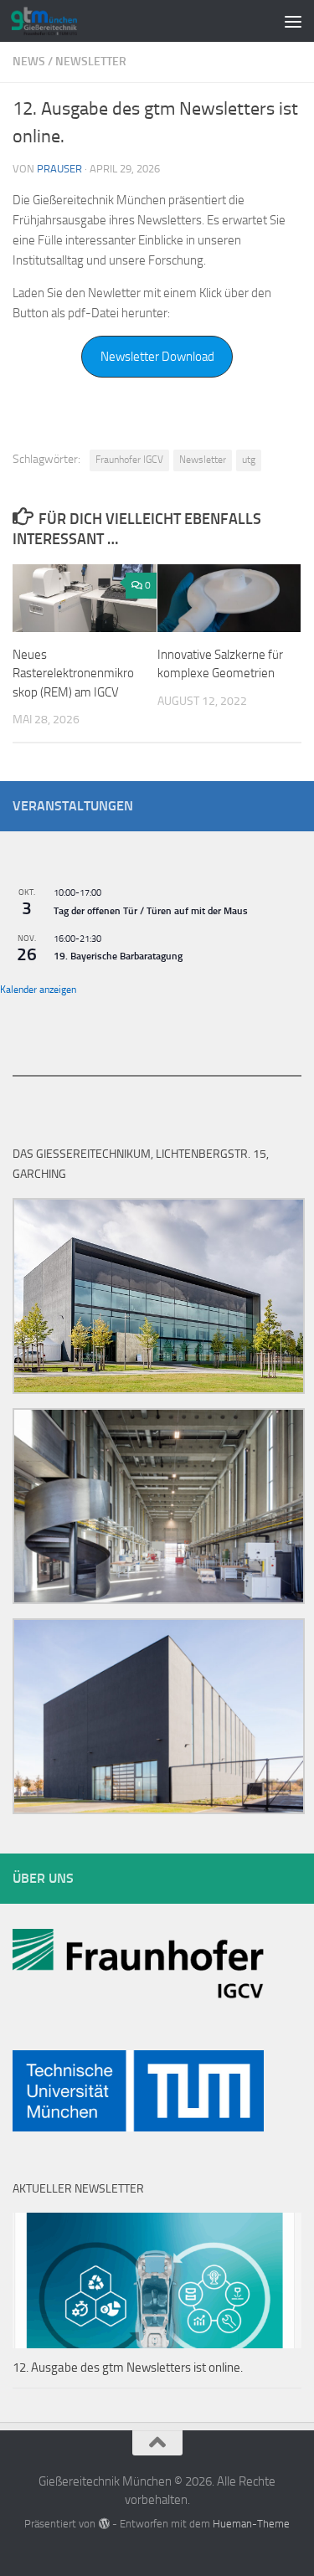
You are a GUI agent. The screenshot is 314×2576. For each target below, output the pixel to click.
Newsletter (91, 62)
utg (249, 460)
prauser (59, 169)
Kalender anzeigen (38, 990)
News (29, 62)
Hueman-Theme (251, 2524)
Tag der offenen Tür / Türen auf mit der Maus (151, 911)
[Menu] (293, 21)
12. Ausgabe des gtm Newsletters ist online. (128, 2368)
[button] (157, 357)
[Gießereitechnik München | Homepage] (55, 21)
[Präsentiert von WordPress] (103, 2524)
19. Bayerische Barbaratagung (118, 956)
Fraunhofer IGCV (129, 460)
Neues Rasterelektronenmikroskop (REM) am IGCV (73, 674)
